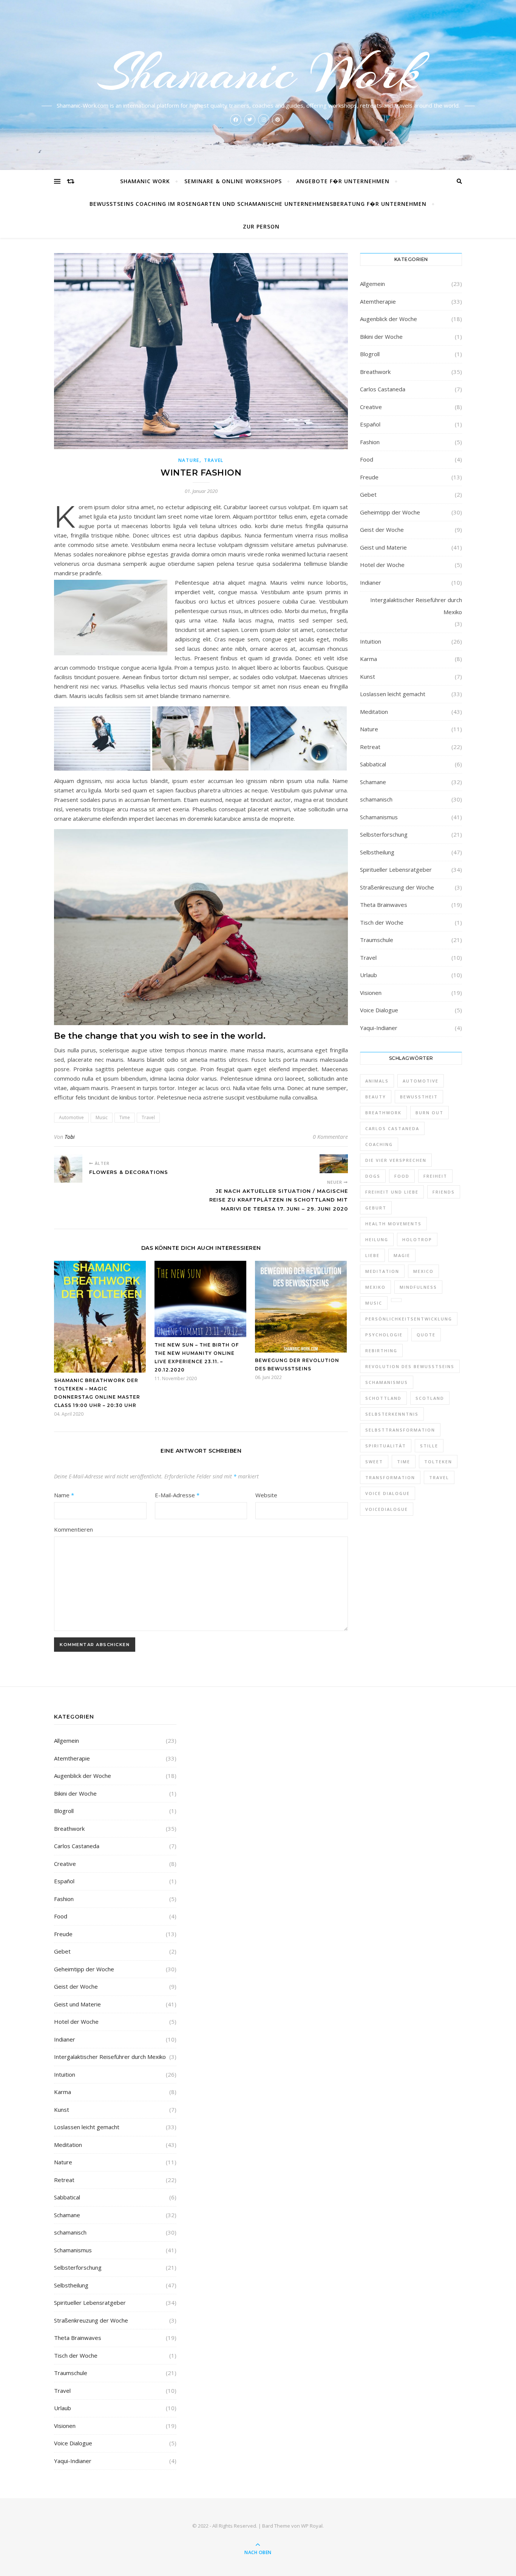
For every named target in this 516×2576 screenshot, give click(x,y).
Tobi (70, 1137)
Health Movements (393, 1224)
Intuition (371, 641)
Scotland (430, 1398)
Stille (429, 1446)
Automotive (71, 1117)
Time (125, 1117)
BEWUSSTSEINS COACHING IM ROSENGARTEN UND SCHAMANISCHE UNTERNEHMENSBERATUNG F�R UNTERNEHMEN (258, 204)
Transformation (390, 1477)
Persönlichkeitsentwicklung (409, 1319)
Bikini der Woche (381, 337)
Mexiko (375, 1287)
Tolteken (438, 1462)
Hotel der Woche (382, 565)
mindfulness (418, 1287)
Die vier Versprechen (396, 1160)
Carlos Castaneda (383, 389)
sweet (374, 1462)
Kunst (368, 676)
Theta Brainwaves (384, 905)
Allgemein (372, 284)
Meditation (374, 712)
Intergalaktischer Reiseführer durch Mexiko (416, 606)
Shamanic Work (258, 73)
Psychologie (384, 1335)
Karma (368, 659)
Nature (189, 460)
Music (102, 1117)
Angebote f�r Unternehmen (343, 181)
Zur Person (261, 226)
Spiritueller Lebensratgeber (396, 869)
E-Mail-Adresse (177, 1495)
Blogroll (370, 354)
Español (370, 424)
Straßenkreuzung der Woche (397, 887)
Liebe (372, 1255)
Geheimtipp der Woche (390, 512)
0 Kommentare (330, 1137)
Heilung (377, 1239)
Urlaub (368, 975)
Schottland (383, 1398)
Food (367, 459)
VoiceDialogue (387, 1509)
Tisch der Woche (382, 922)
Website (266, 1495)
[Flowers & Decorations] (68, 1168)
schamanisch (376, 799)
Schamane (373, 782)
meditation (382, 1271)
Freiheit (435, 1176)
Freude (369, 477)
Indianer (371, 582)
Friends (444, 1192)
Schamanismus (379, 817)
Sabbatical (373, 764)
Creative (371, 407)
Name (64, 1495)
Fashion (370, 442)
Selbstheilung (377, 852)
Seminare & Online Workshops (233, 181)
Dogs (373, 1176)
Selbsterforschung (384, 834)
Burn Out (429, 1113)
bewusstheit (419, 1097)
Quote (426, 1335)
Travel (214, 460)
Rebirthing (381, 1351)
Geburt (376, 1208)
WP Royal (312, 2526)
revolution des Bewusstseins (410, 1366)
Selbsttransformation (400, 1430)
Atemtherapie (378, 301)
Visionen (371, 993)
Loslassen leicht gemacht (393, 694)
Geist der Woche (382, 530)
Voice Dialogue (379, 1010)
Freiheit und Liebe (392, 1192)
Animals (377, 1081)
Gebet (368, 494)
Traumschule (377, 940)
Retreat (370, 747)
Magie (402, 1255)
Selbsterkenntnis (392, 1414)
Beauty (376, 1097)
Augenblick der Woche (389, 319)
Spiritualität (386, 1446)
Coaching (379, 1144)
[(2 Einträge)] (396, 1300)
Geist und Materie (383, 547)
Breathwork (375, 372)
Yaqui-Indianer (379, 1028)
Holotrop (417, 1239)
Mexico (423, 1271)
